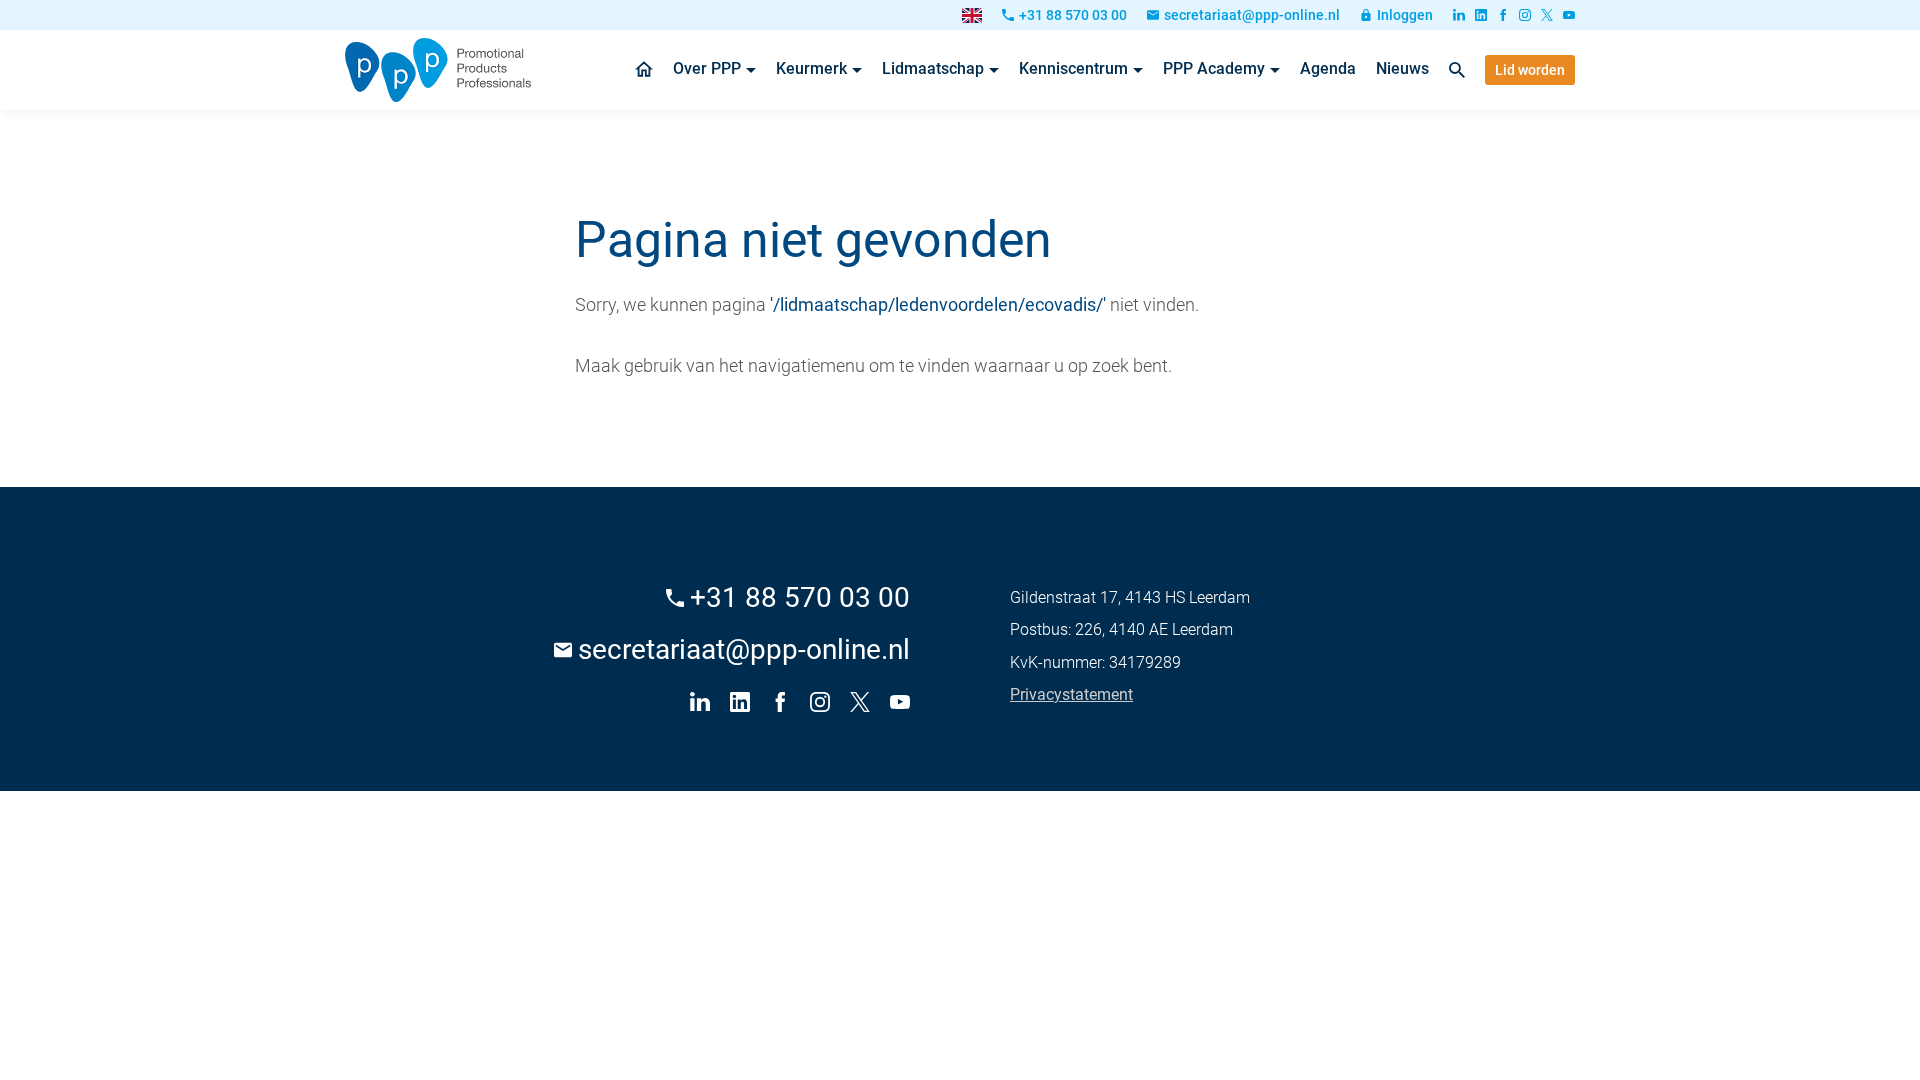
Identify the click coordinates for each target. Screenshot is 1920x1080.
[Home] (438, 70)
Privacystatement (1071, 694)
